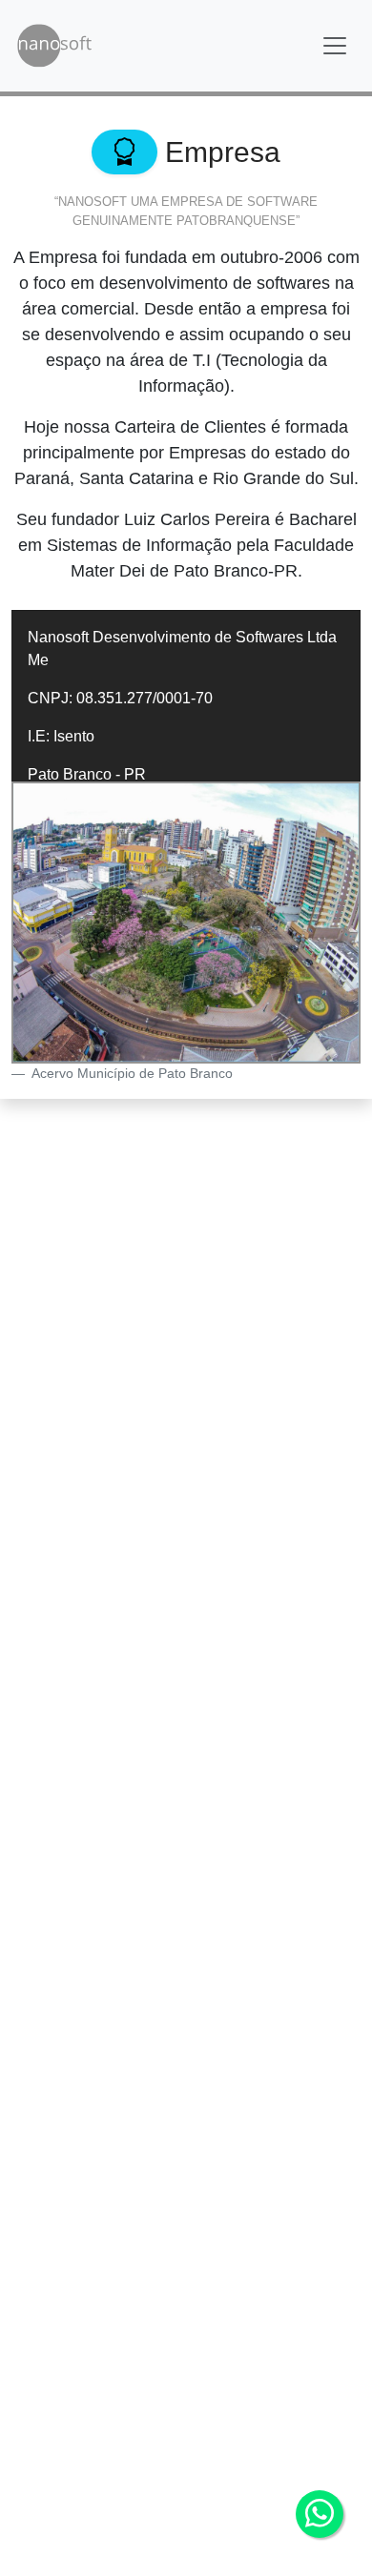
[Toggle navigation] (335, 46)
